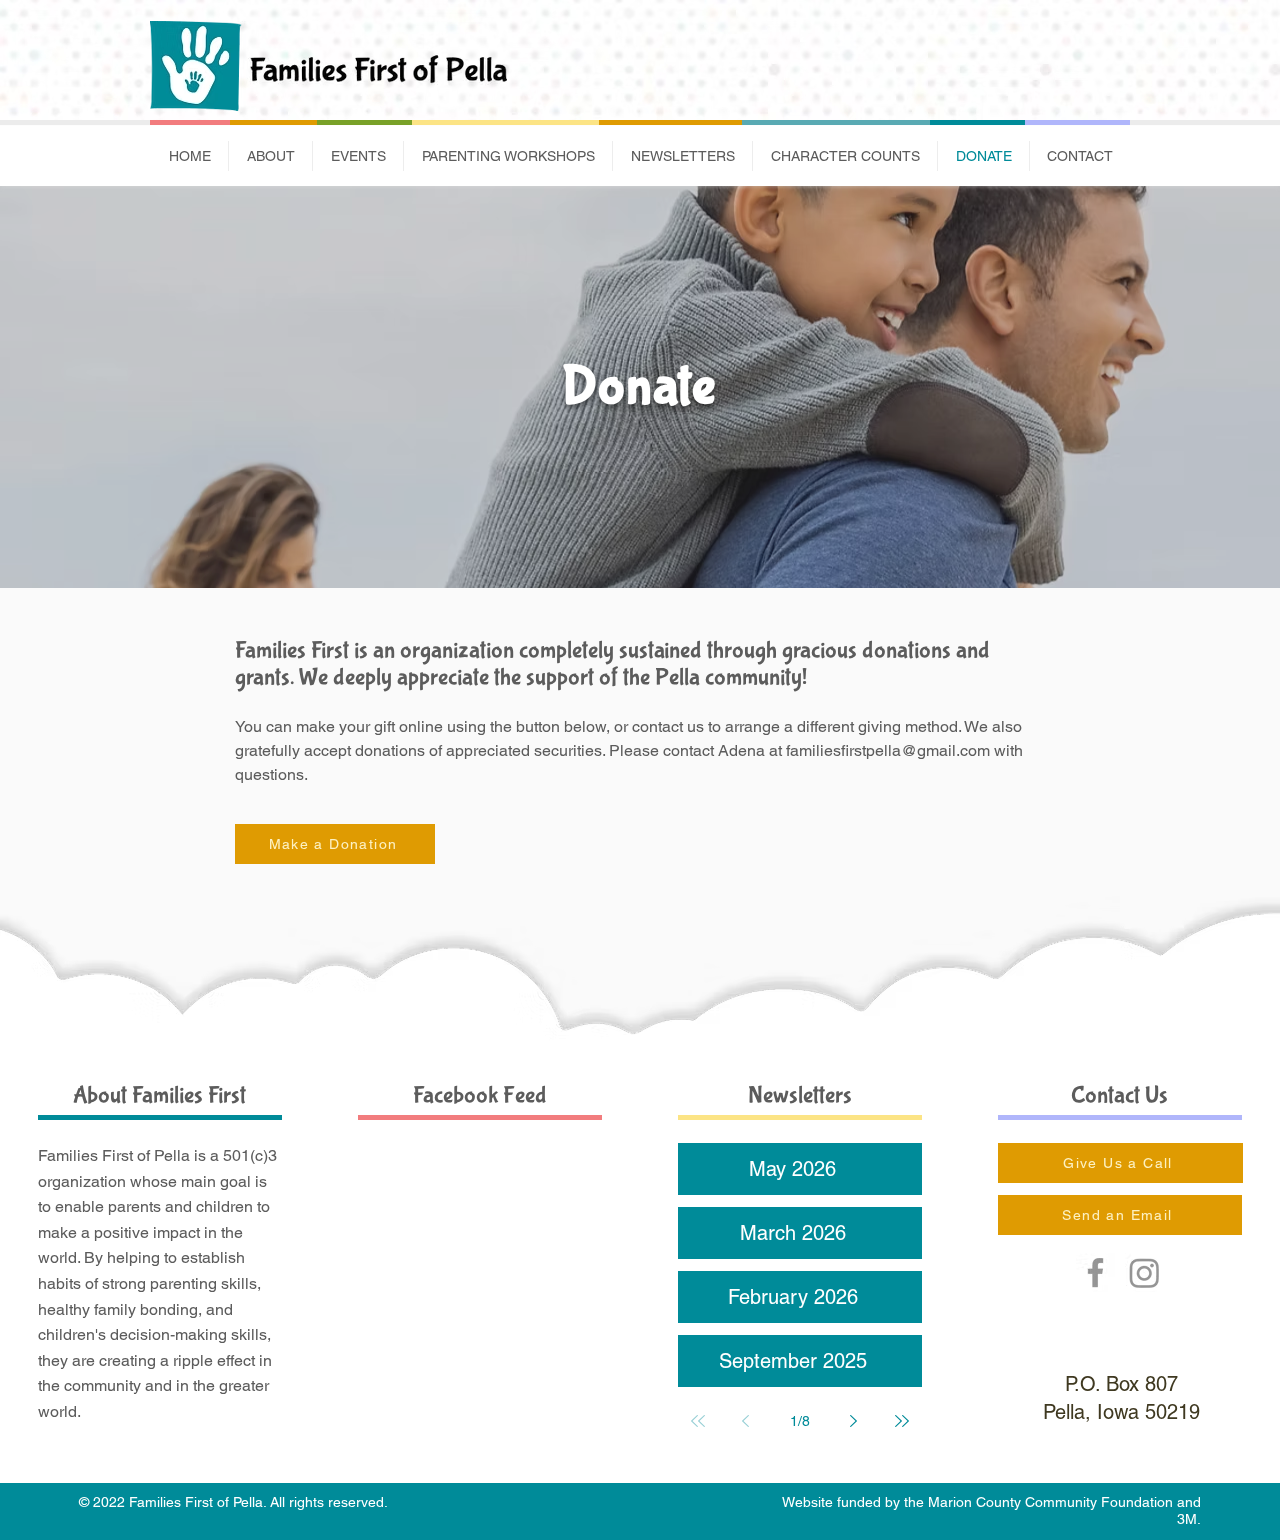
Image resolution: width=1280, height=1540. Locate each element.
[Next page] (854, 1421)
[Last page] (902, 1421)
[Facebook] (1095, 1272)
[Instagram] (1144, 1272)
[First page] (698, 1421)
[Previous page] (746, 1421)
